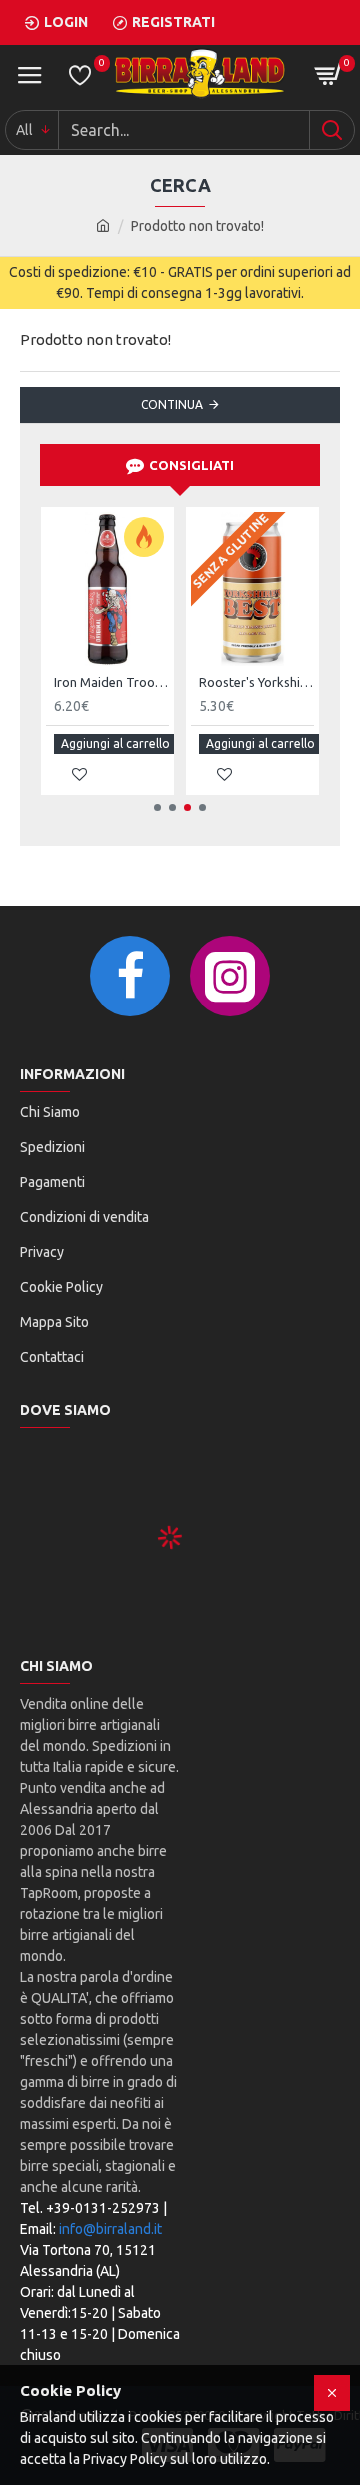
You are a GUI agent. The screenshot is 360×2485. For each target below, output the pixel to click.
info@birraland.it (110, 2229)
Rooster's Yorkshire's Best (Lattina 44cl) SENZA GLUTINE (256, 682)
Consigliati (191, 465)
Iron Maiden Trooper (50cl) (111, 682)
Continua (172, 404)
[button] (157, 807)
